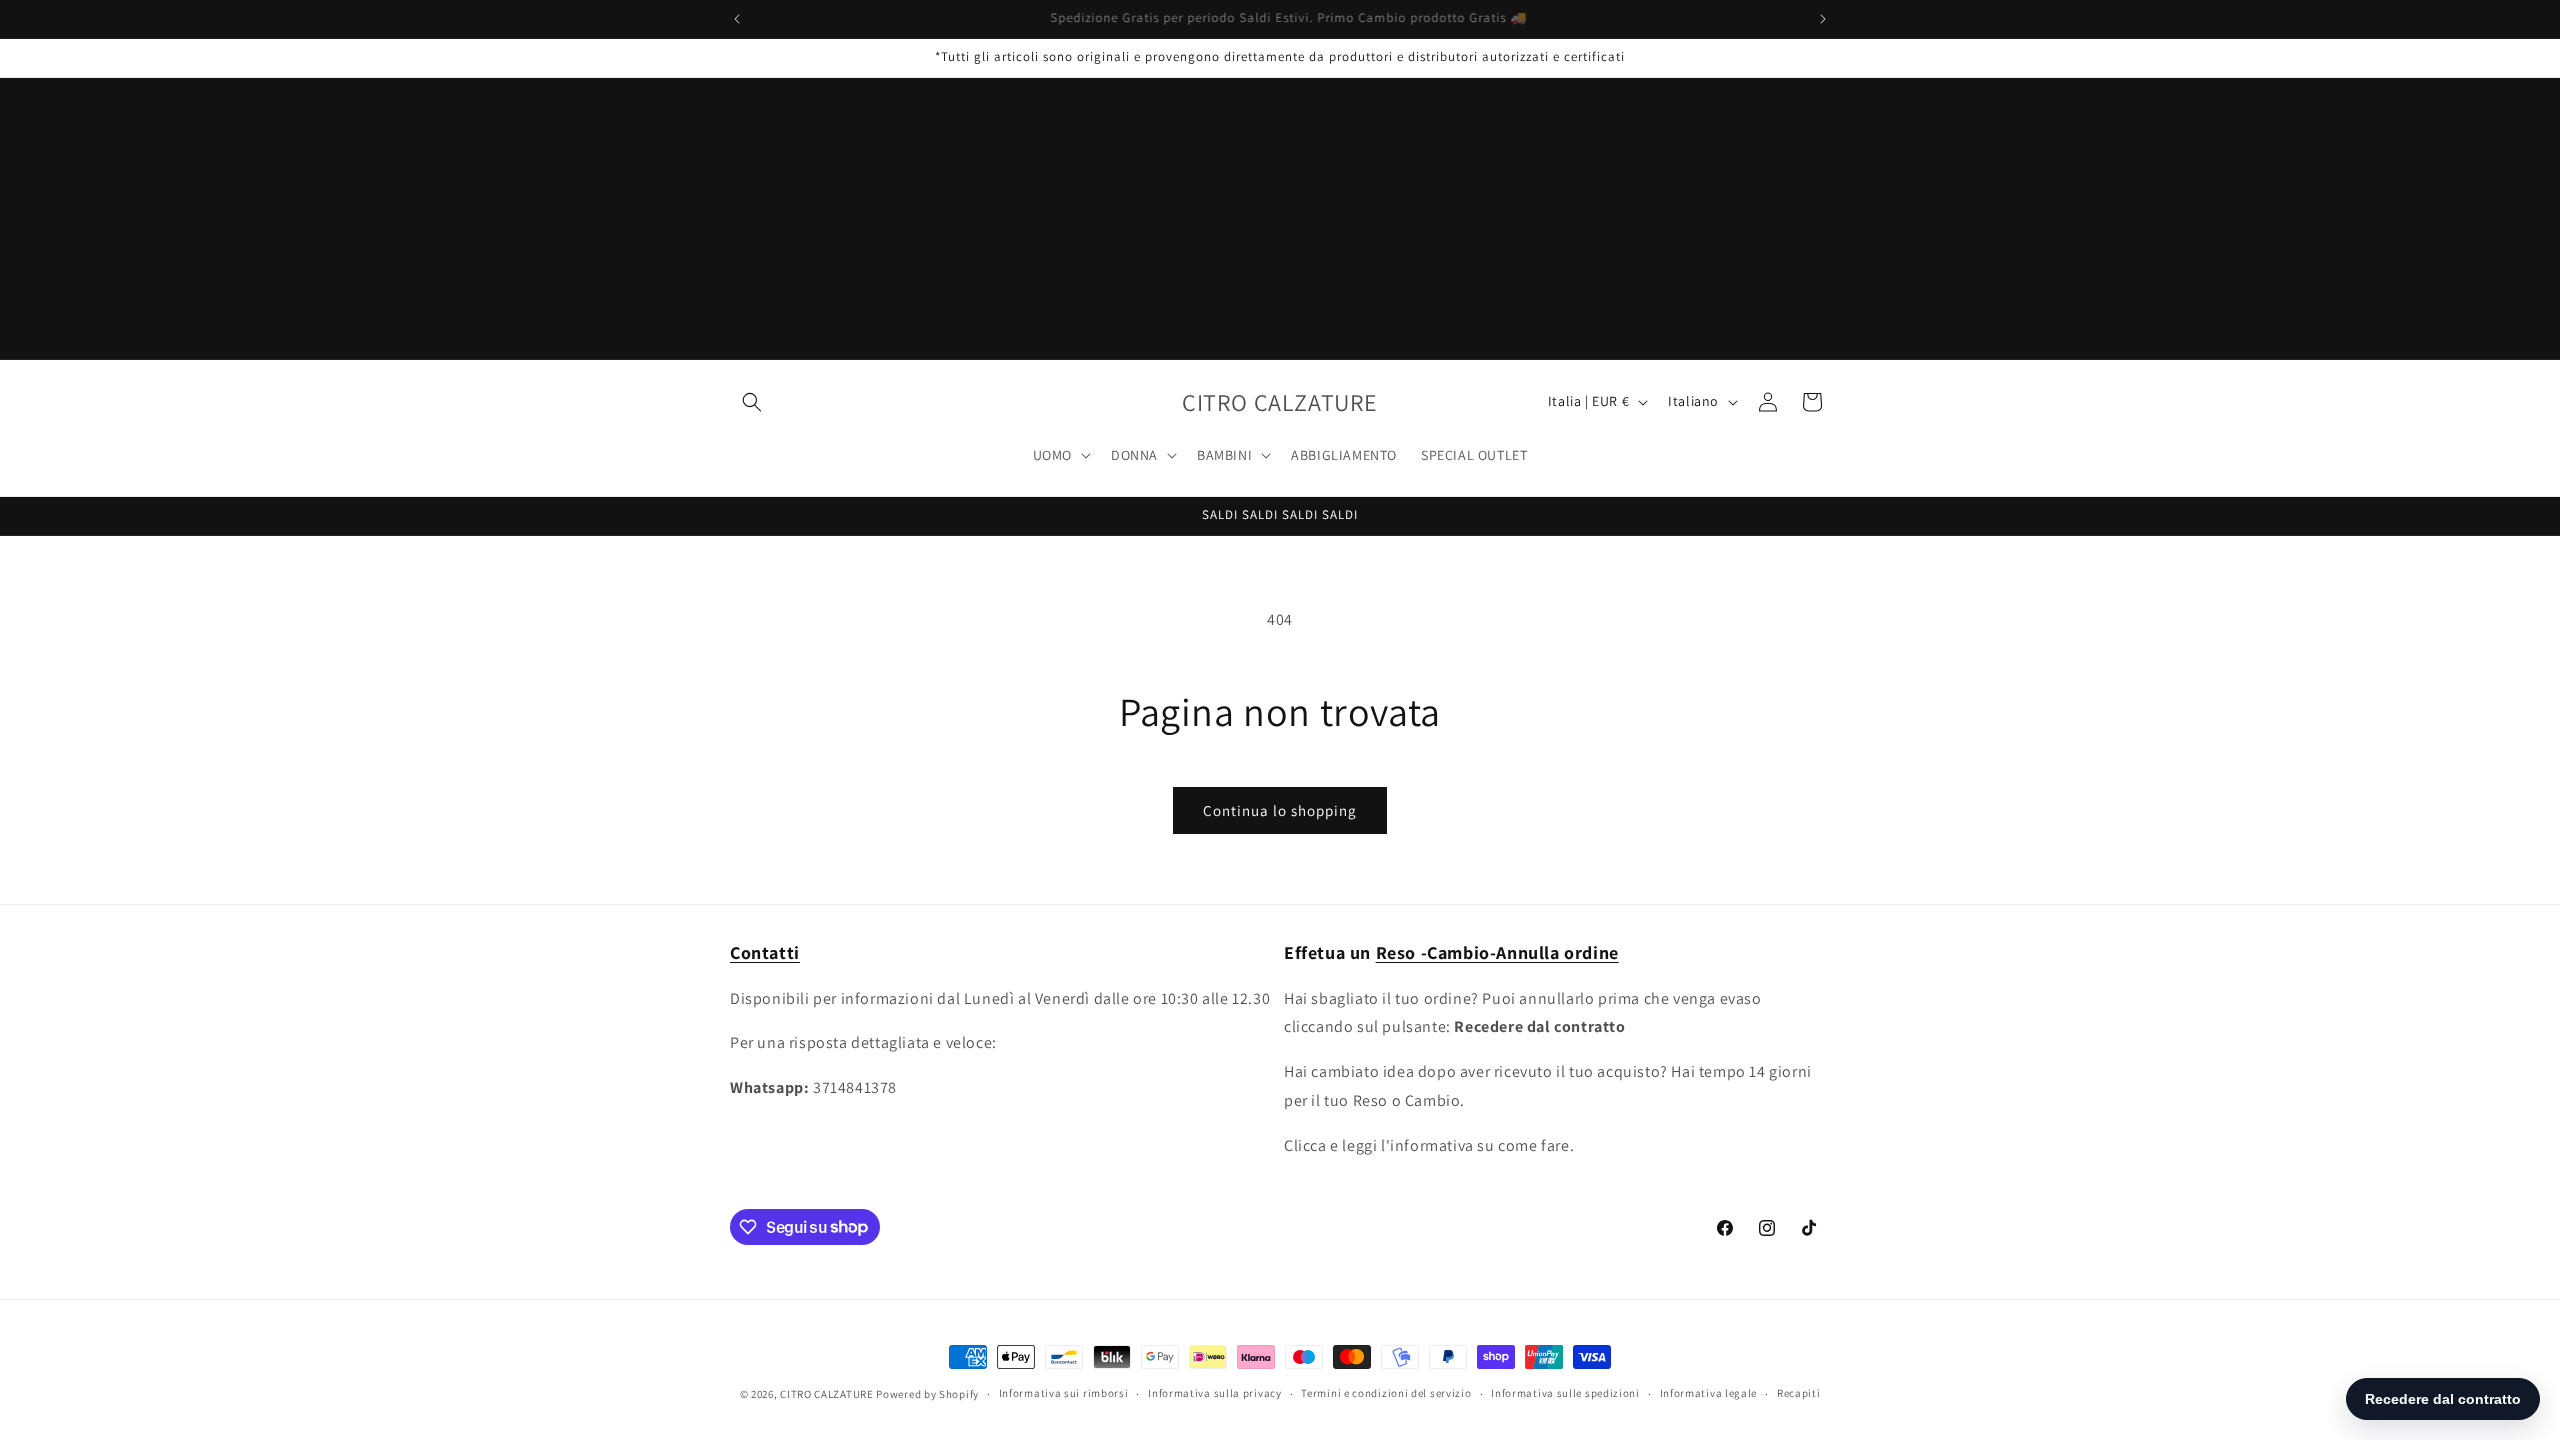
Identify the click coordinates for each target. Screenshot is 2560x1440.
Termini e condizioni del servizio (1386, 1393)
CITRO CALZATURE (827, 1394)
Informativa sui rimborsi (1064, 1393)
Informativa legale (1709, 1393)
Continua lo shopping (1280, 810)
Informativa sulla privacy (1215, 1393)
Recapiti (1799, 1393)
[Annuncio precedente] (737, 19)
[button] (752, 402)
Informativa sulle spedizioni (1565, 1393)
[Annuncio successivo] (1823, 19)
